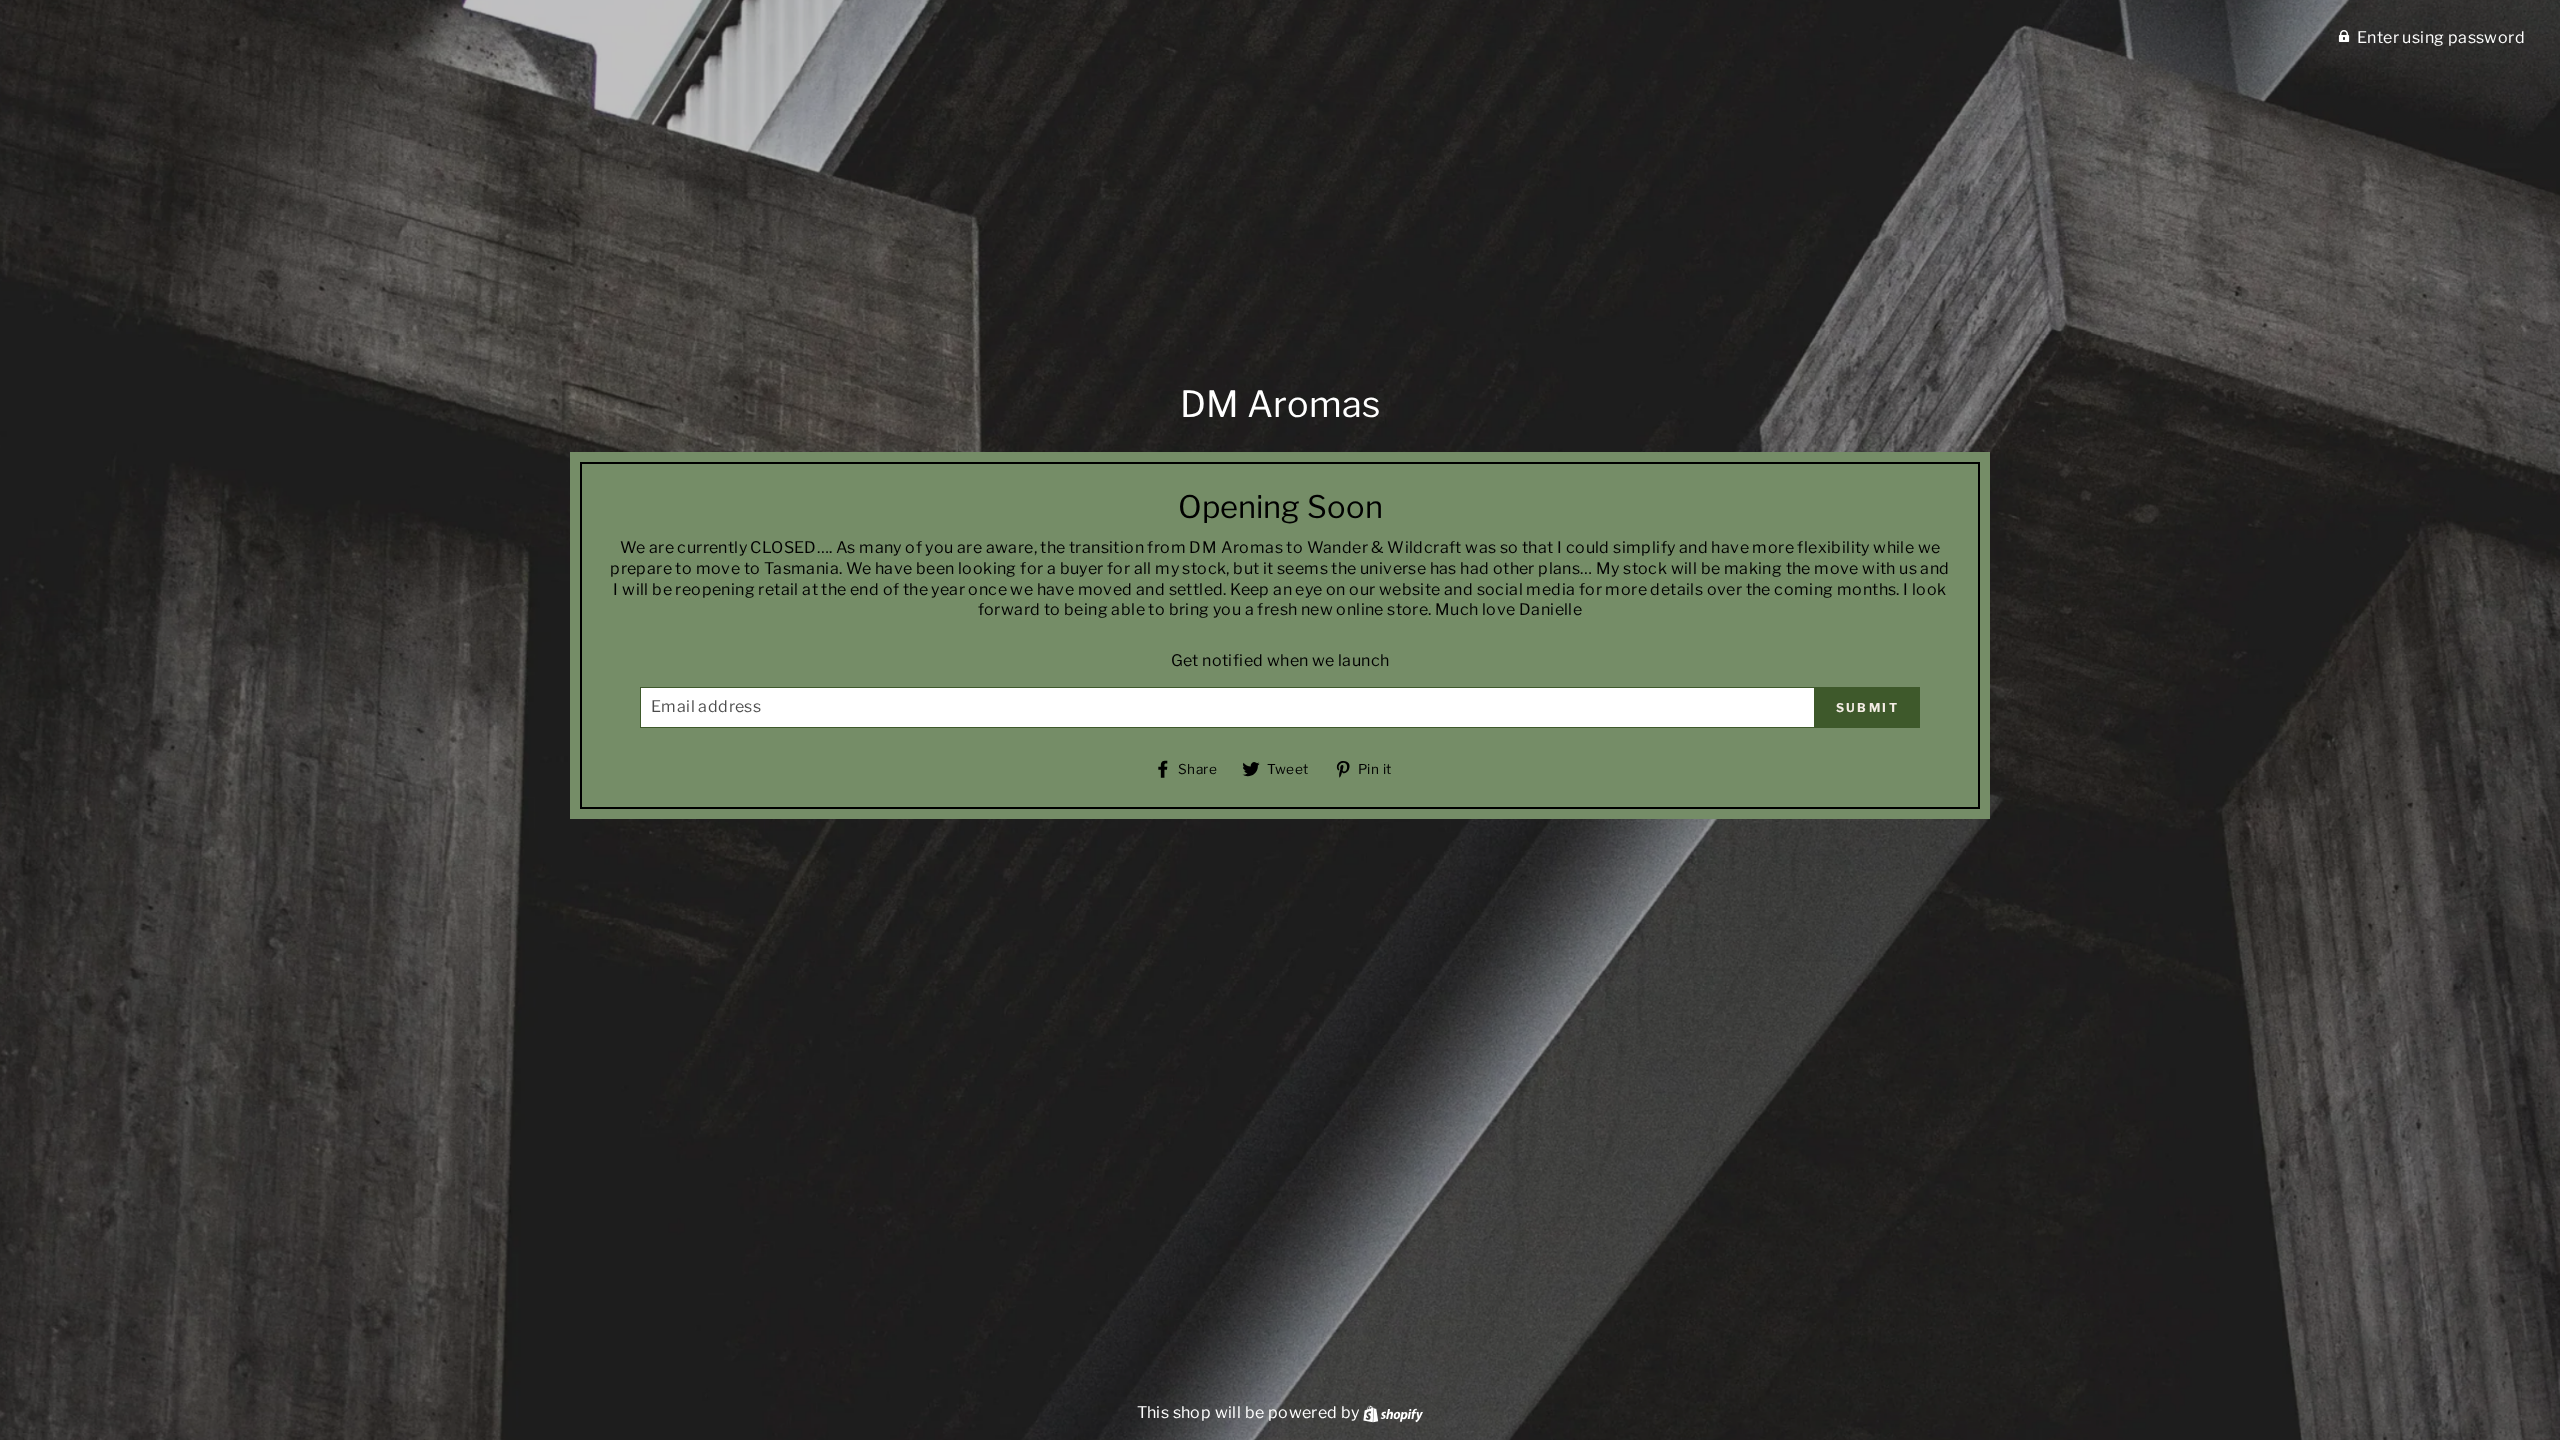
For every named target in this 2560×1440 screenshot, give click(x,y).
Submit (1867, 707)
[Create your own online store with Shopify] (1393, 1412)
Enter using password (2441, 37)
